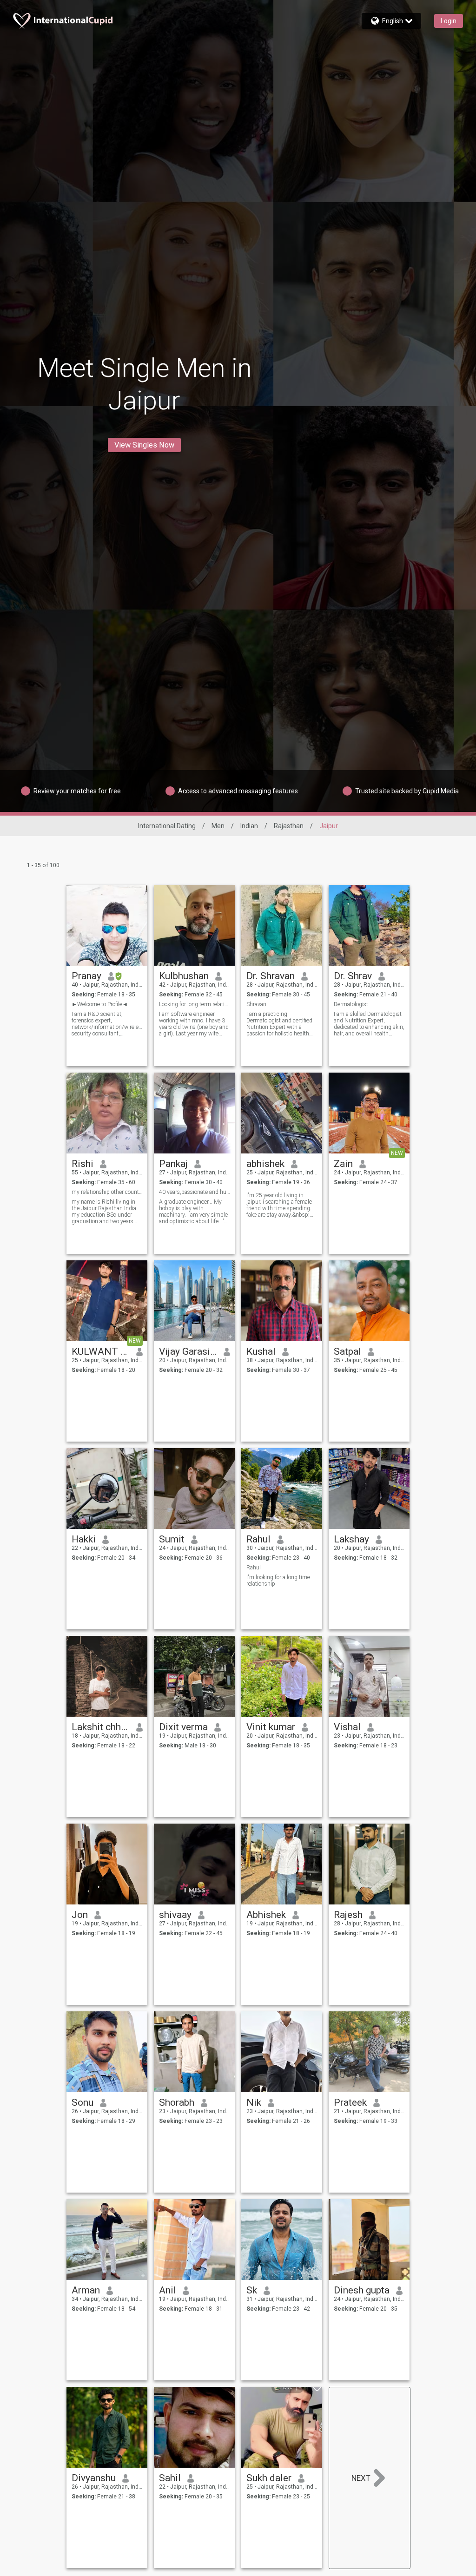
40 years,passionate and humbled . (195, 1192)
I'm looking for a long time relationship (278, 1581)
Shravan (256, 1004)
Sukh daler (269, 2478)
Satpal (347, 1351)
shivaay (175, 1915)
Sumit (172, 1539)
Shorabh (177, 2102)
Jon (80, 1915)
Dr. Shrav (353, 976)
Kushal (261, 1351)
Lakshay (351, 1539)
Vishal (347, 1727)
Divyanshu (94, 2478)
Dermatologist (351, 1004)
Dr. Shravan (271, 976)
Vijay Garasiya (188, 1351)
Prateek (350, 2102)
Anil (168, 2290)
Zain (343, 1164)
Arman (86, 2290)
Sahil (170, 2478)
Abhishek (266, 1915)
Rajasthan (289, 826)
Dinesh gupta (362, 2290)
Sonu (83, 2102)
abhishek (265, 1164)
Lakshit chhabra (101, 1727)
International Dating (167, 826)
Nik (254, 2102)
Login (449, 21)
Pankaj (173, 1164)
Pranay (86, 976)
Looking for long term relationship (195, 1004)
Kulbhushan (184, 976)
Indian (249, 826)
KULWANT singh (101, 1351)
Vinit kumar (271, 1727)
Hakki (84, 1539)
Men (218, 826)
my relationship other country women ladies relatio (107, 1192)
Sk (252, 2290)
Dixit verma (183, 1727)
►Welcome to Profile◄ (100, 1004)
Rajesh (348, 1915)
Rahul (258, 1539)
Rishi (83, 1164)
